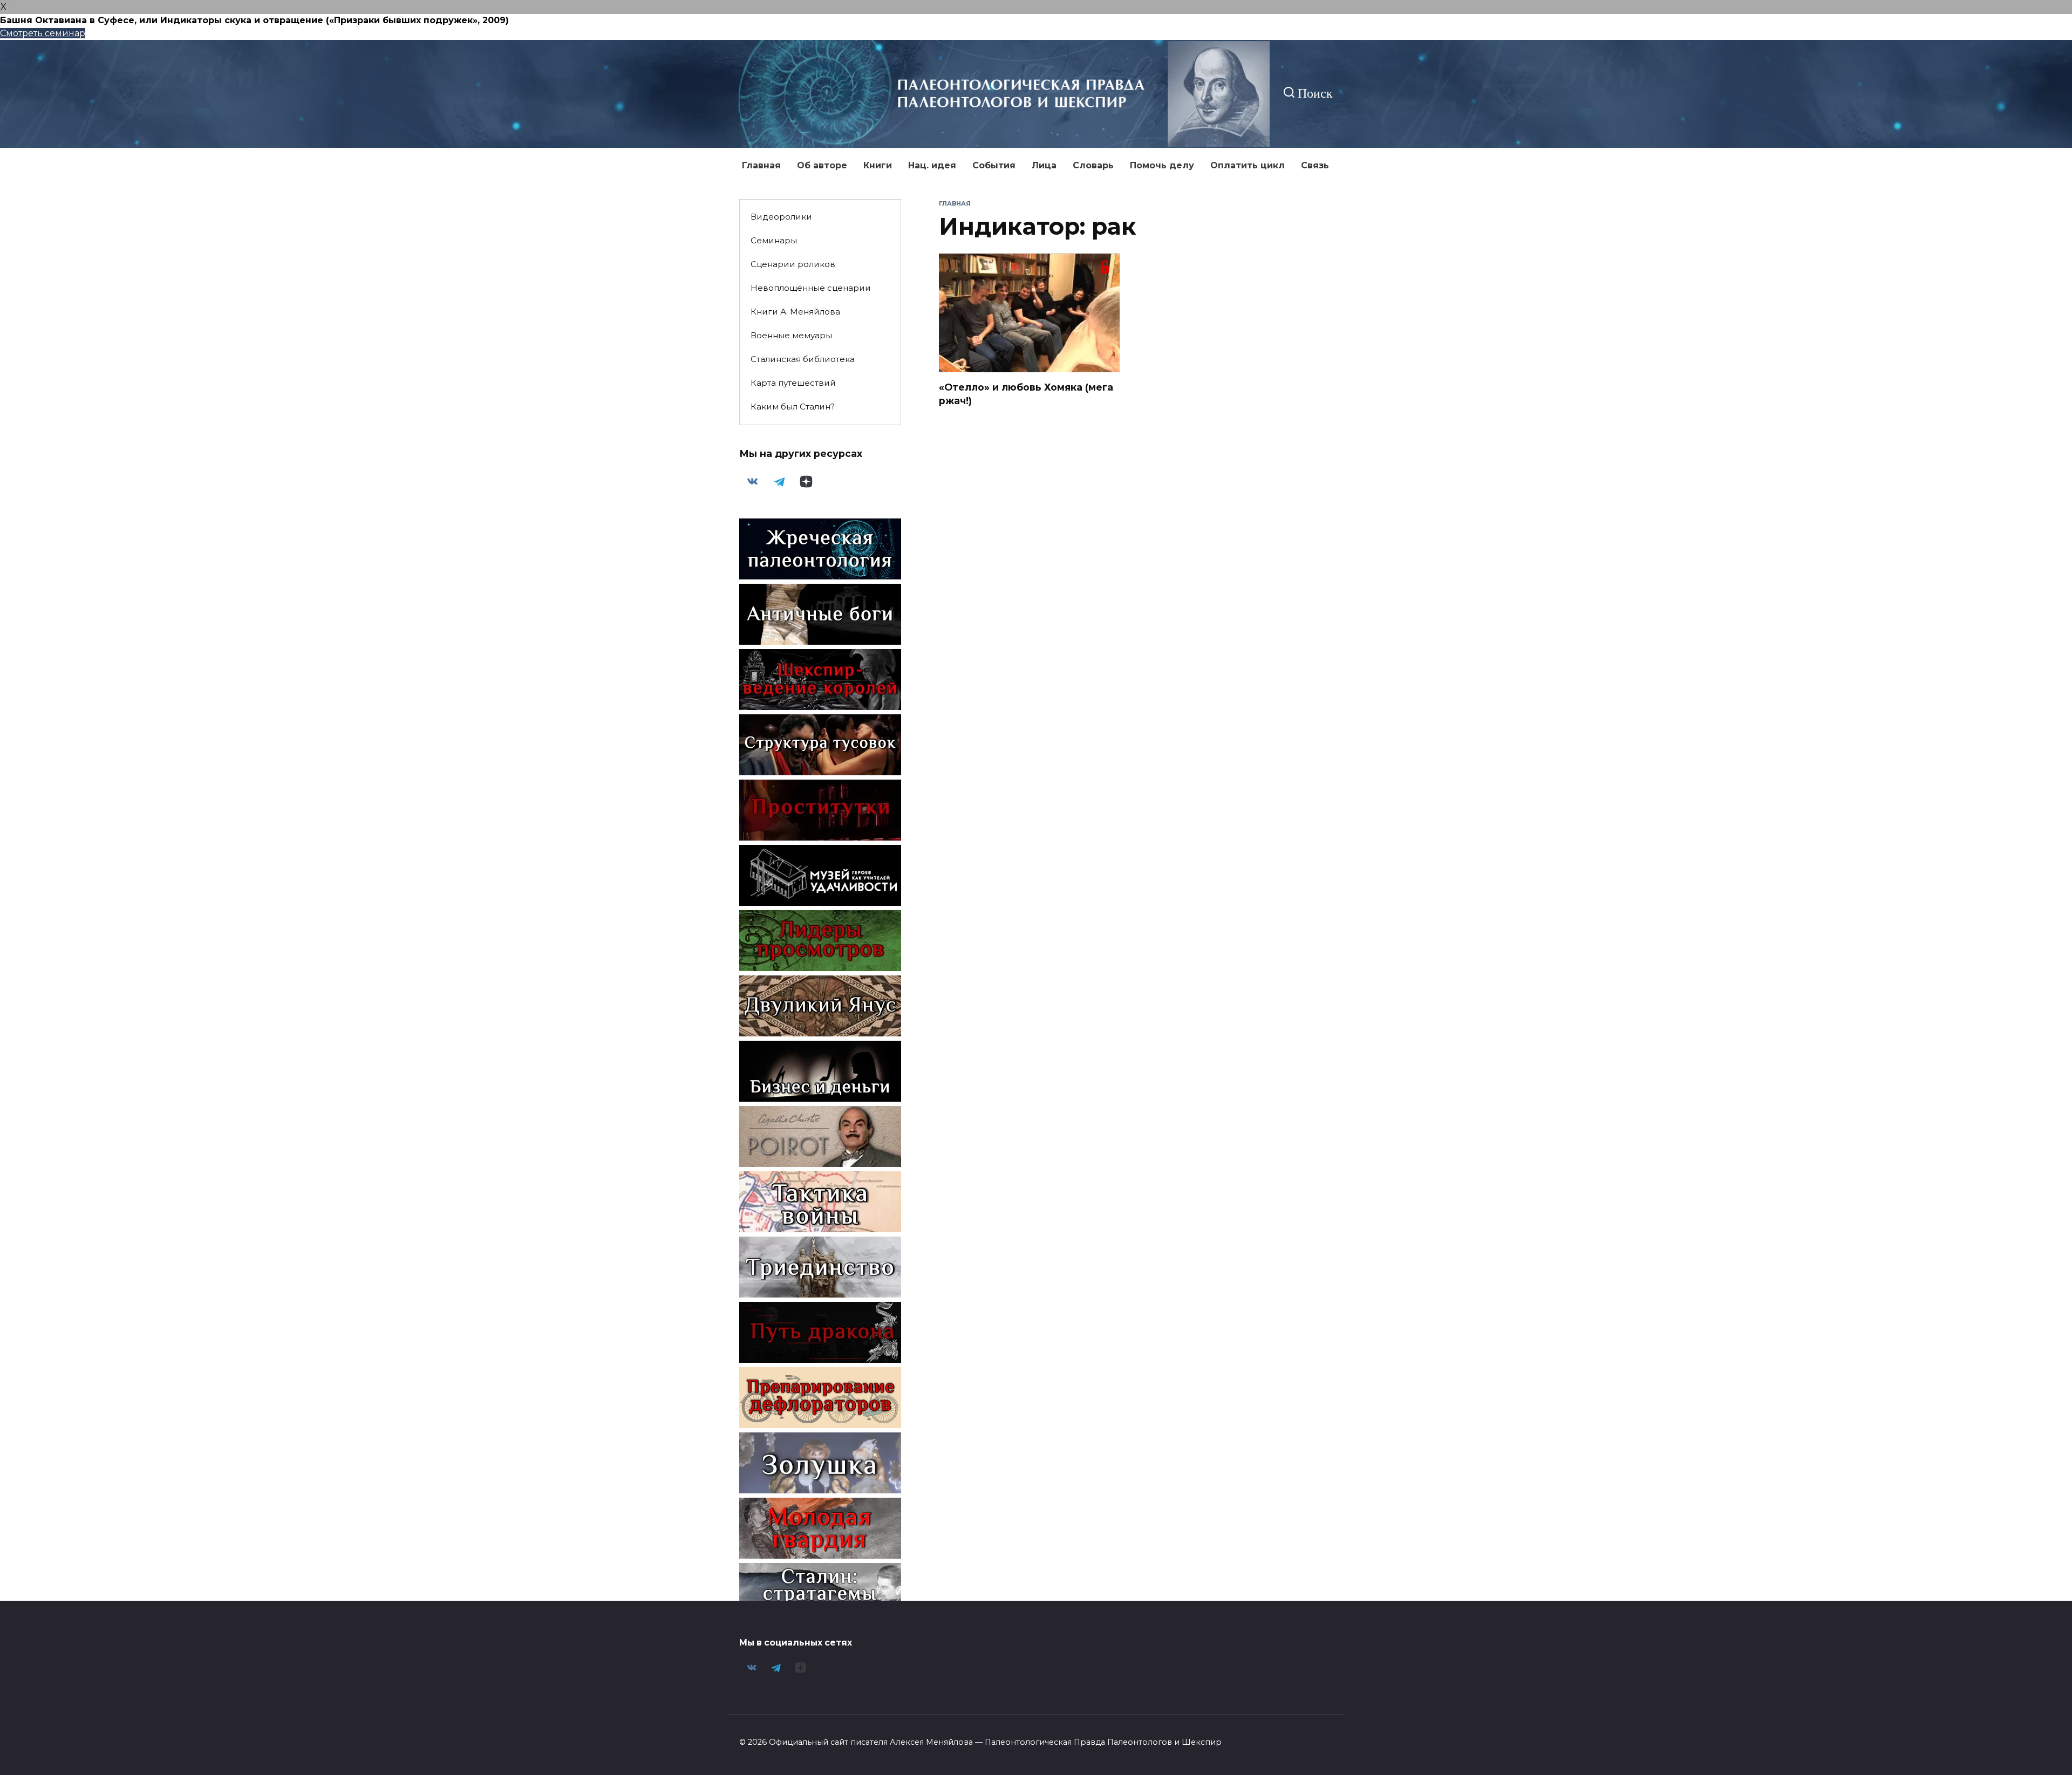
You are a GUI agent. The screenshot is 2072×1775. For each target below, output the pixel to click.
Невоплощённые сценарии (811, 288)
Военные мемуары (791, 335)
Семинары (774, 240)
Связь (1315, 165)
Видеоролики (781, 217)
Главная (761, 165)
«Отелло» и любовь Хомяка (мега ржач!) (1026, 394)
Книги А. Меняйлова (795, 312)
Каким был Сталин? (793, 407)
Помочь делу (1162, 165)
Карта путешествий (793, 383)
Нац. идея (932, 165)
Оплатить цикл (1248, 165)
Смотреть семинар (43, 33)
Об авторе (822, 165)
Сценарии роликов (793, 264)
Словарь (1093, 165)
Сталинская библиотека (803, 359)
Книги (878, 165)
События (994, 165)
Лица (1044, 165)
